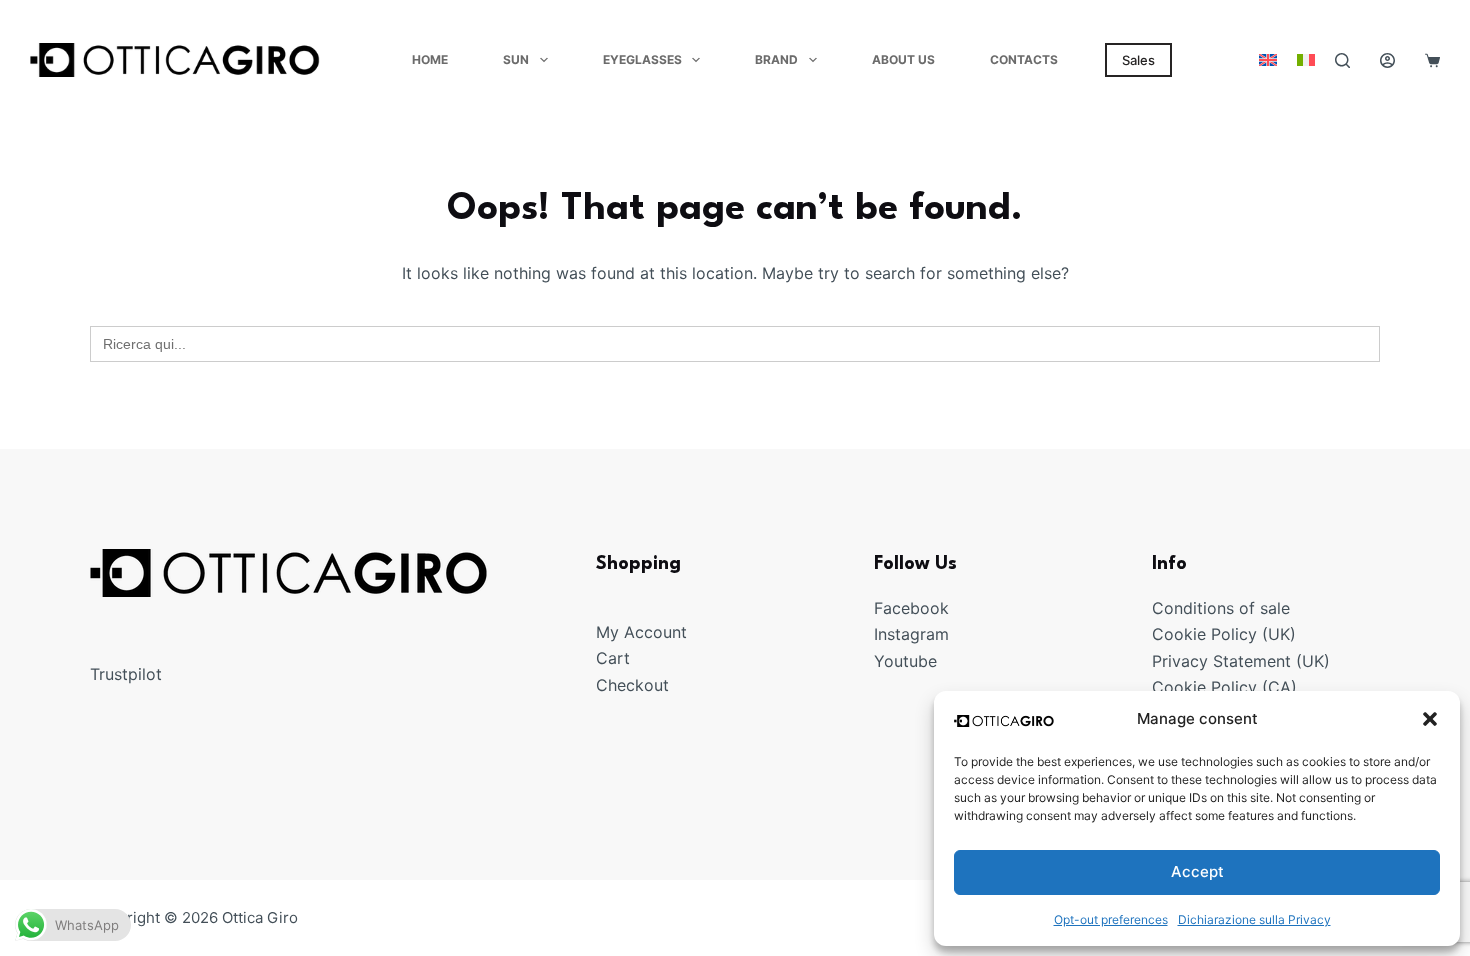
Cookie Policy (1204, 687)
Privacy (1182, 661)
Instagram (911, 634)
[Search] (1342, 60)
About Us (903, 59)
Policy (1234, 634)
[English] (1268, 60)
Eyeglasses (642, 59)
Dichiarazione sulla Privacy (1254, 919)
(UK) (1276, 634)
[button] (1430, 719)
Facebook (911, 608)
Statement (1252, 661)
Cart (613, 658)
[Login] (1387, 60)
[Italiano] (1306, 60)
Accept (1197, 871)
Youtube (905, 661)
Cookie (1181, 634)
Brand (776, 59)
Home (430, 59)
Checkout (632, 685)
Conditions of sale (1221, 608)
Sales (1138, 60)
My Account (641, 632)
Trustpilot (126, 674)
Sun (516, 59)
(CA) (1279, 687)
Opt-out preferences (1111, 919)
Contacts (1024, 59)
